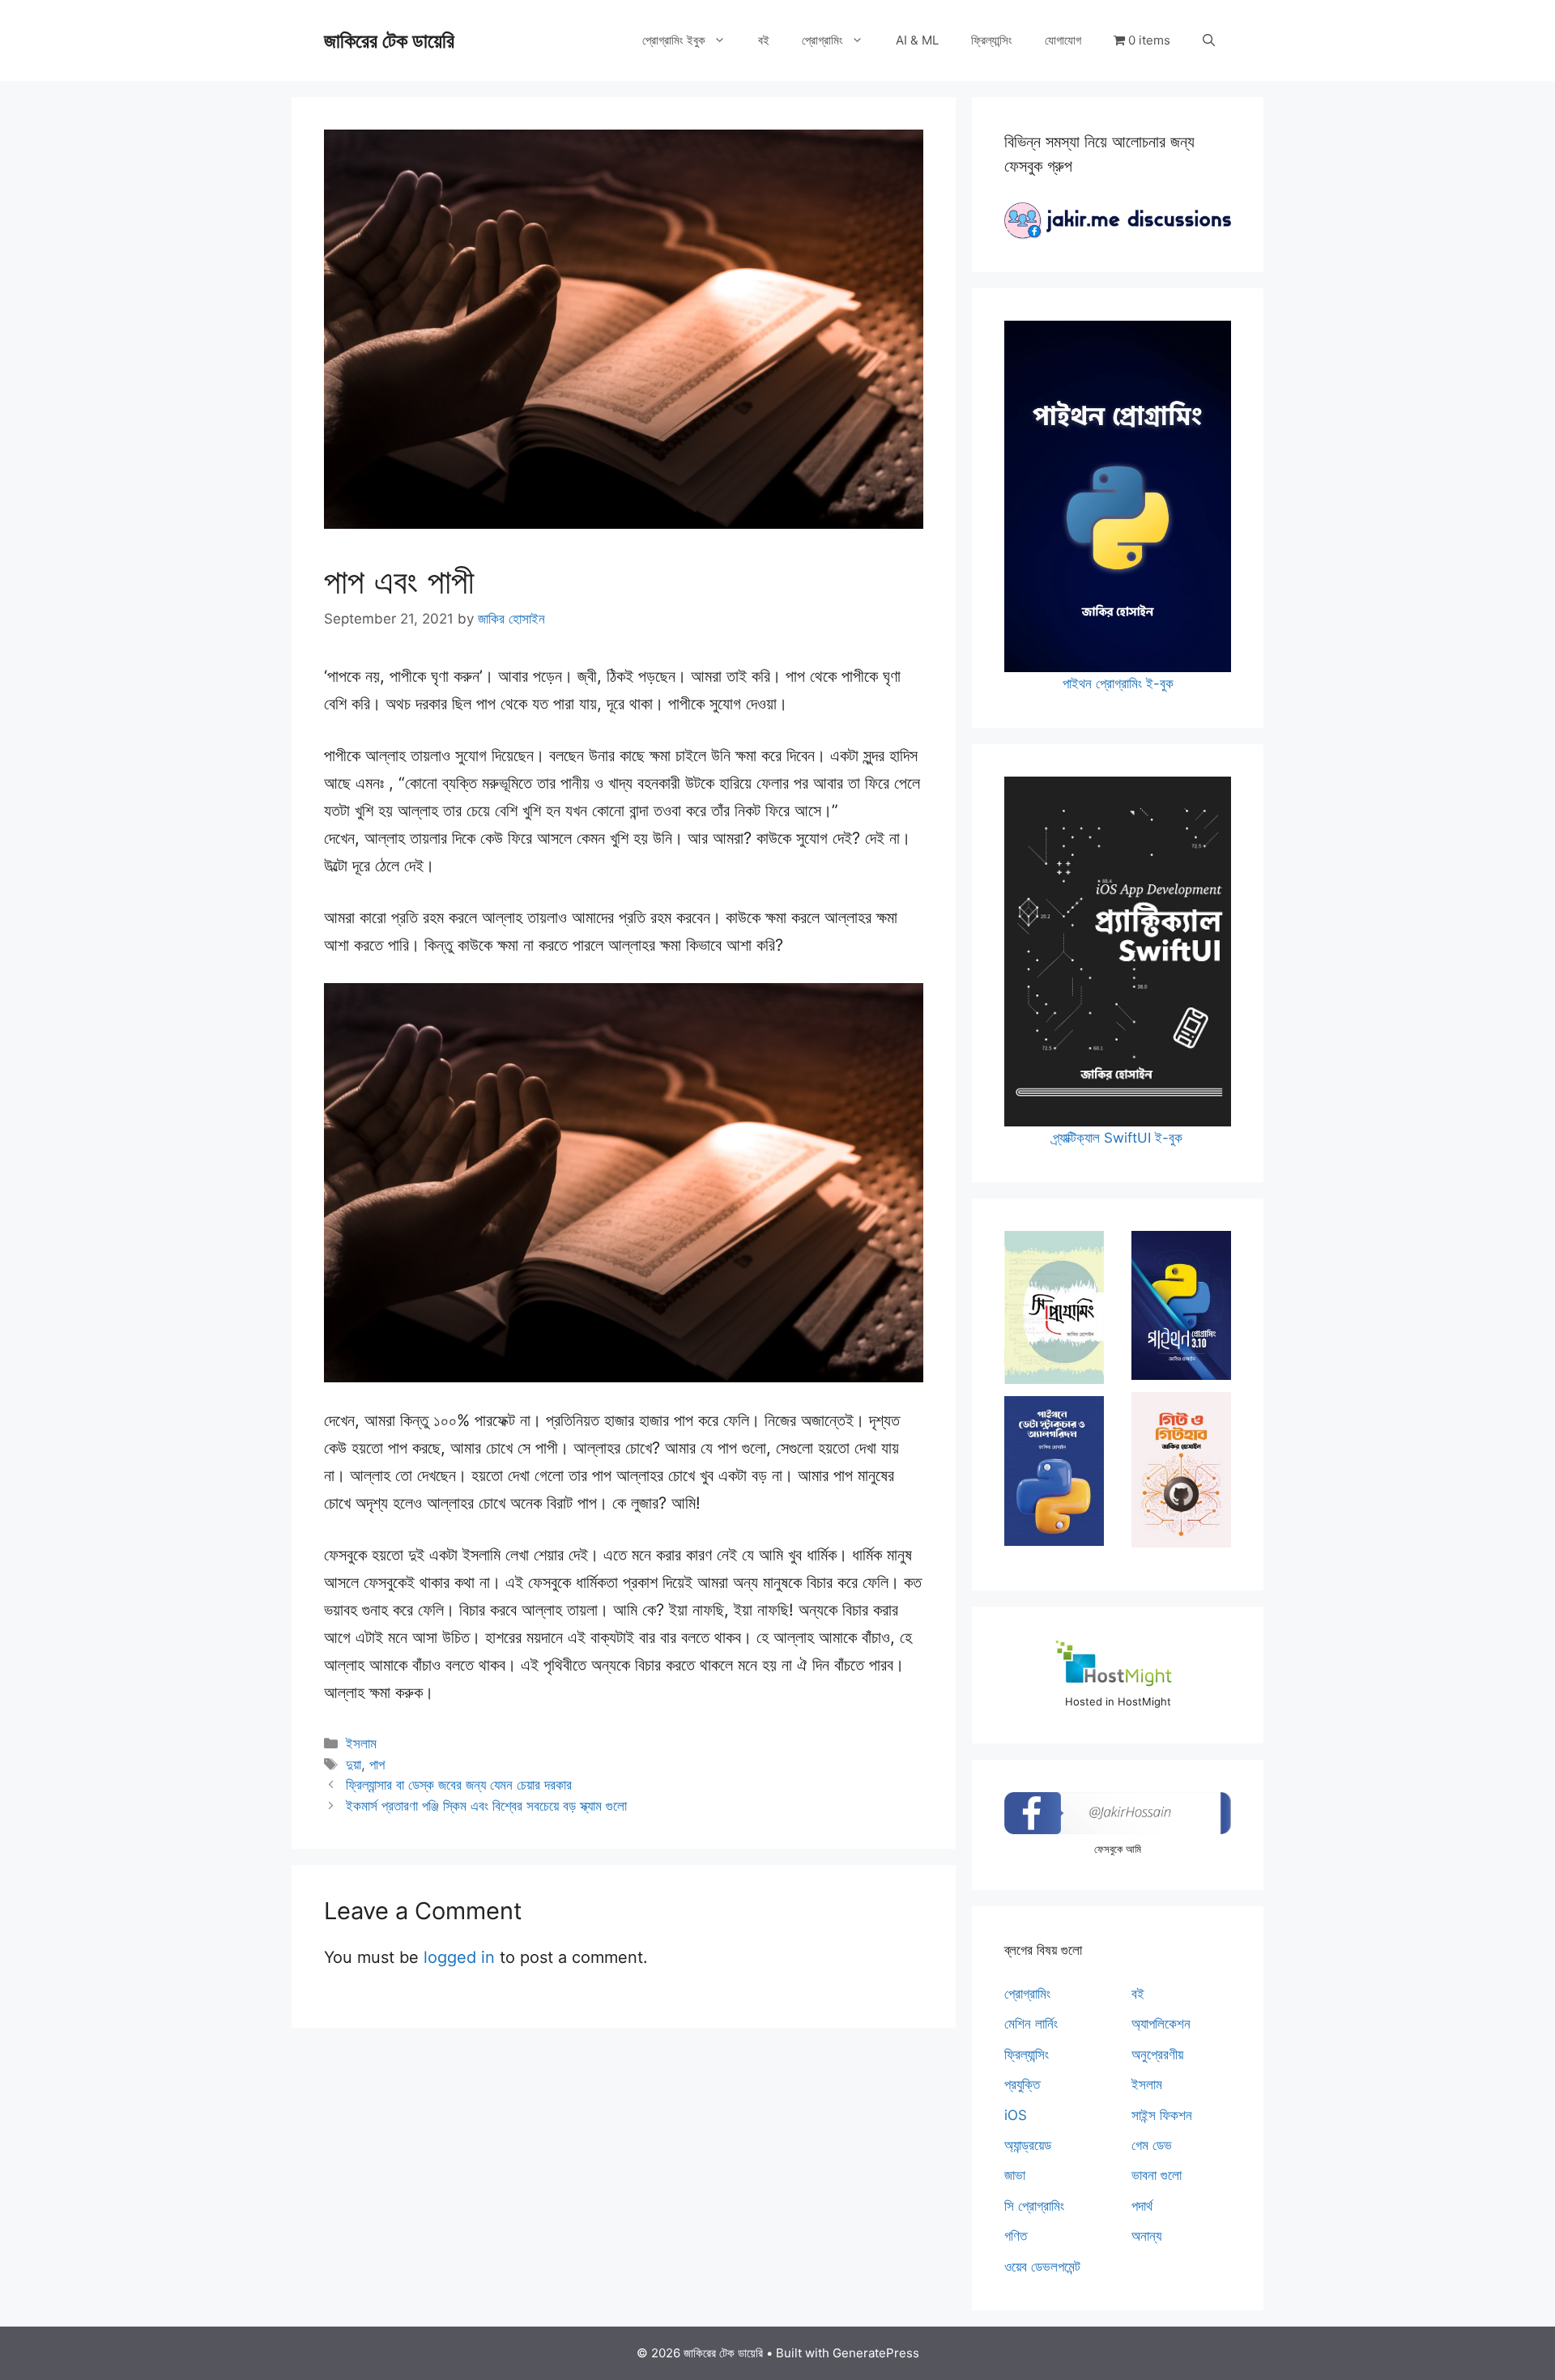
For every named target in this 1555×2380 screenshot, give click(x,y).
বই (764, 40)
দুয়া (354, 1765)
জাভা (1015, 2175)
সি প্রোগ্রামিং (1034, 2206)
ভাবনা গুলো (1157, 2175)
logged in (459, 1957)
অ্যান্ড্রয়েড (1028, 2145)
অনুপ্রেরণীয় (1157, 2054)
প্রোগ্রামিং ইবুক (674, 40)
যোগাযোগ (1063, 40)
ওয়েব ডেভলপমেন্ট (1042, 2267)
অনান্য (1146, 2236)
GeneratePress (876, 2353)
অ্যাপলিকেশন (1161, 2024)
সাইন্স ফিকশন (1162, 2115)
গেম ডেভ (1152, 2145)
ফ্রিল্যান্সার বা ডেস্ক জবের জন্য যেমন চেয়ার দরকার (459, 1785)
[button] (1209, 40)
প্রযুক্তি (1022, 2084)
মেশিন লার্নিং (1031, 2024)
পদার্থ (1142, 2206)
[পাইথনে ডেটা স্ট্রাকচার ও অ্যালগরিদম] (1054, 1471)
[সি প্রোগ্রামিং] (1054, 1307)
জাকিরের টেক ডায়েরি (389, 40)
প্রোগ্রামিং (822, 40)
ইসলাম (361, 1743)
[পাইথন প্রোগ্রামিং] (1181, 1305)
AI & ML (917, 40)
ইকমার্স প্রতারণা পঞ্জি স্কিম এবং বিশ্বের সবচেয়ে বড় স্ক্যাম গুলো (486, 1806)
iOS (1016, 2115)
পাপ (377, 1765)
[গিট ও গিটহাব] (1181, 1470)
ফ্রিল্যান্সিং (992, 40)
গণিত (1016, 2236)
